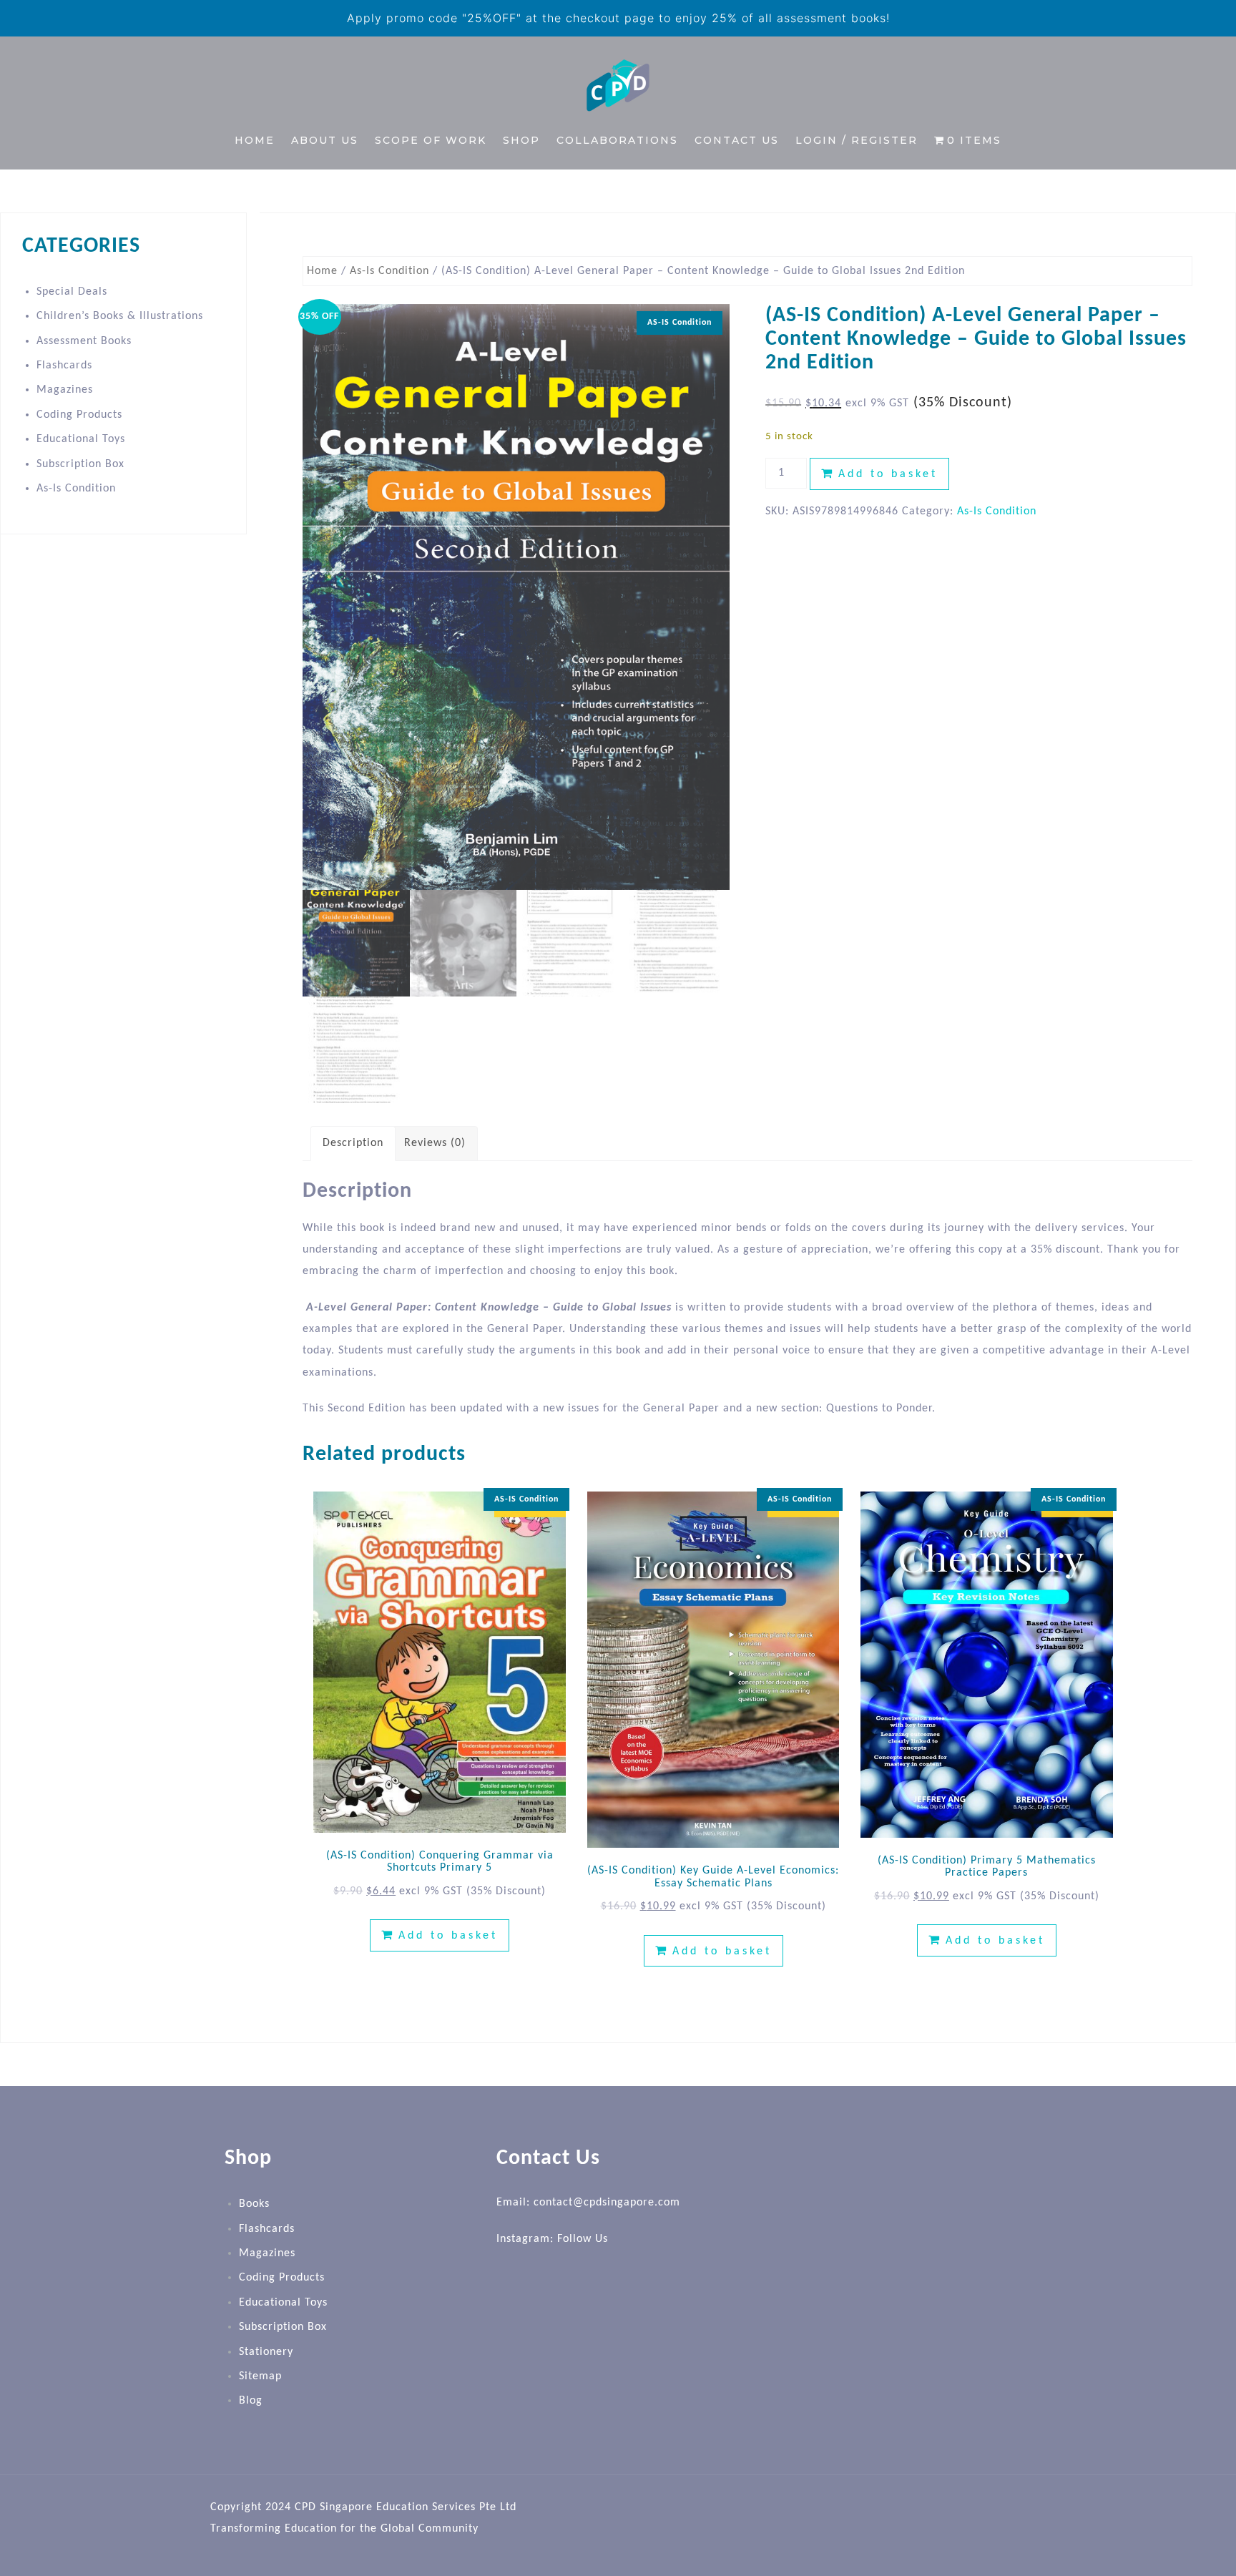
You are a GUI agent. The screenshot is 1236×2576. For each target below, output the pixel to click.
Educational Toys (81, 439)
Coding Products (79, 415)
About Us (325, 140)
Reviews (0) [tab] (435, 1143)
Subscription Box (80, 464)
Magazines (65, 390)
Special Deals (72, 292)
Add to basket (888, 474)
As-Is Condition (389, 271)
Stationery (266, 2352)
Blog (251, 2401)
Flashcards (64, 366)
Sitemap (260, 2376)
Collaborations (617, 140)
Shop (521, 140)
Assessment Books (84, 341)
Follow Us (583, 2239)
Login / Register (857, 140)
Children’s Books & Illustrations (120, 316)
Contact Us (737, 140)
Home (255, 140)
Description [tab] (353, 1143)
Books (254, 2204)
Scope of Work (431, 140)
